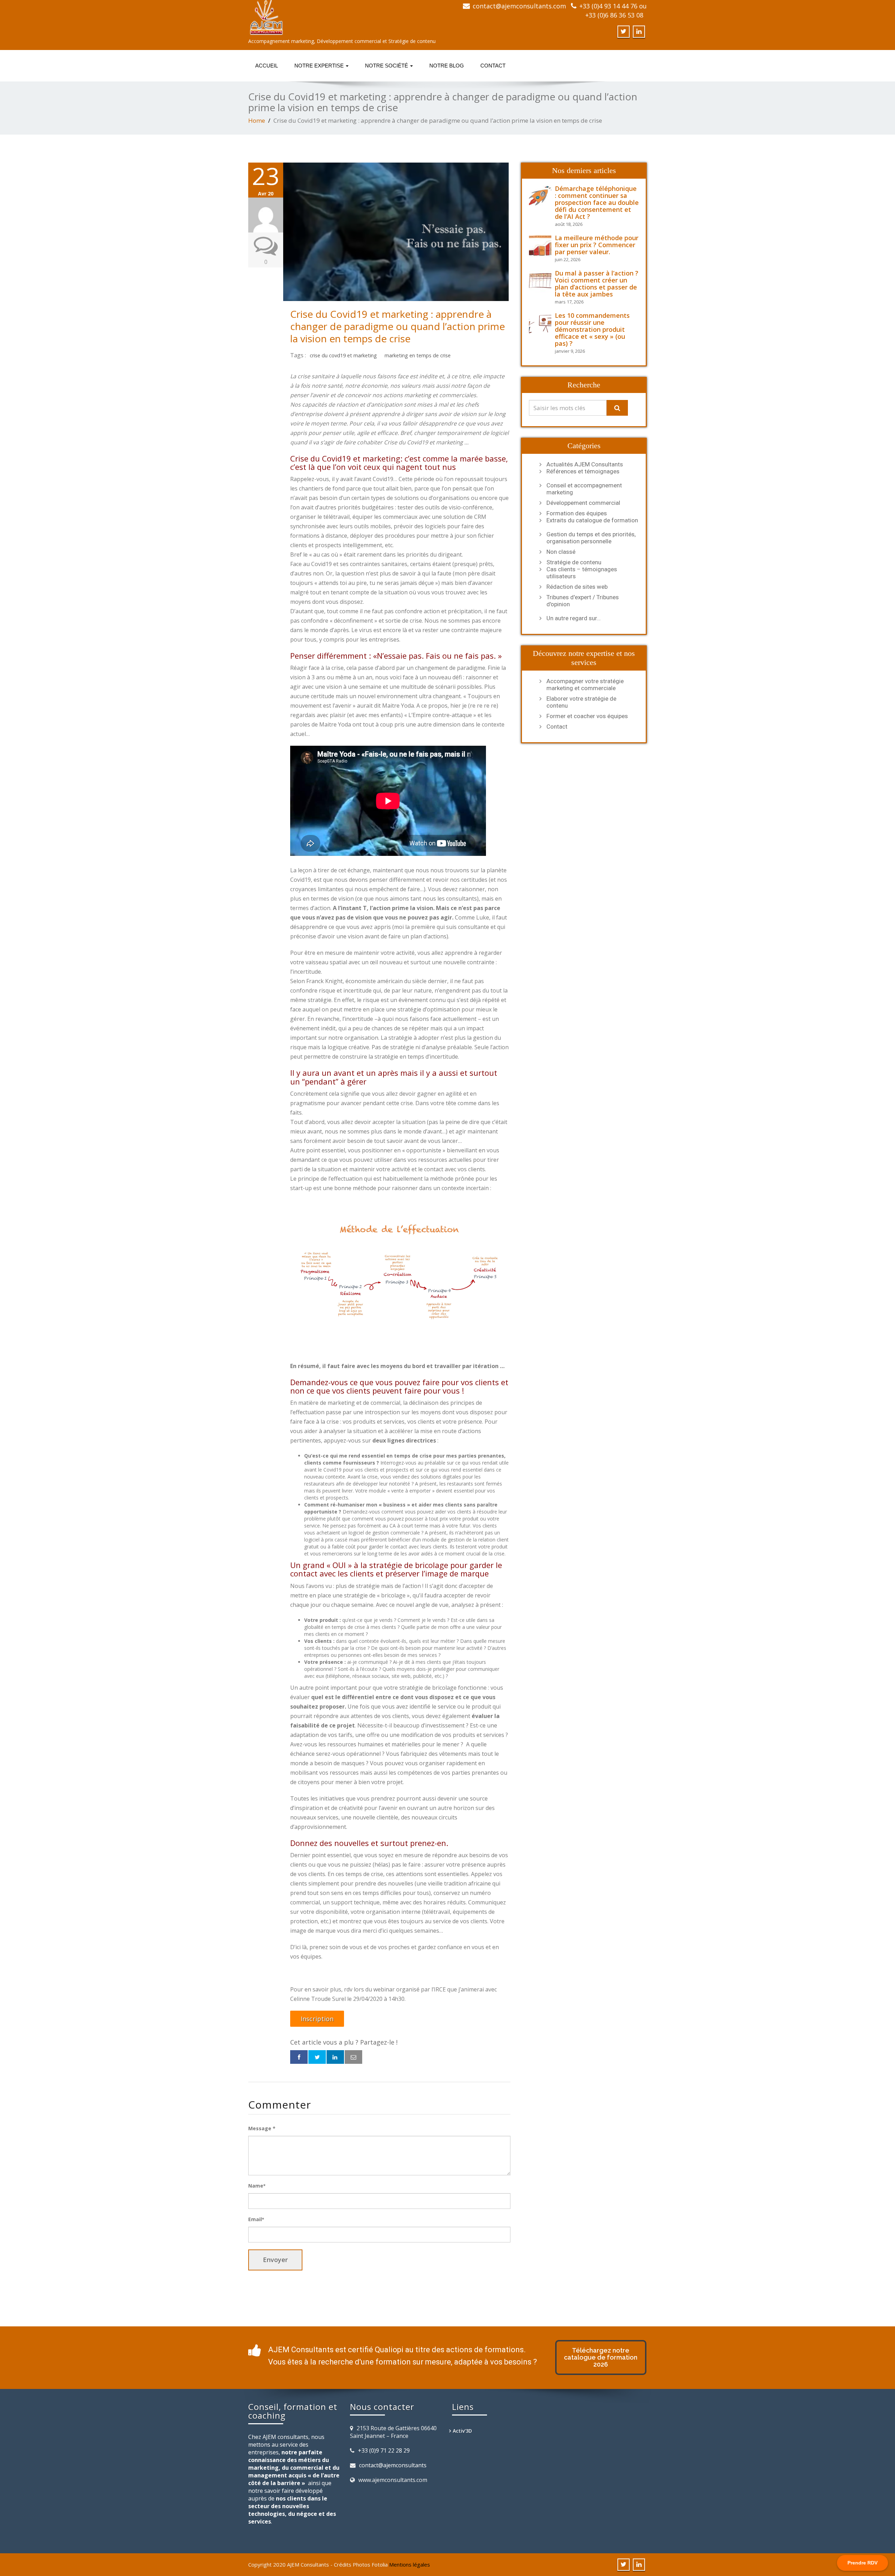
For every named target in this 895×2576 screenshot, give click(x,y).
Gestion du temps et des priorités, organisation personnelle (591, 538)
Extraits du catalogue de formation (592, 520)
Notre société (387, 66)
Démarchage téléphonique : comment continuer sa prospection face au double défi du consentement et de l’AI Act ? (597, 202)
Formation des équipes (577, 513)
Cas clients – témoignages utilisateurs (582, 573)
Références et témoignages (583, 471)
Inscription (317, 2019)
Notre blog (447, 66)
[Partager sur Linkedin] (335, 2057)
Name (257, 2186)
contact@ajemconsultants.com (519, 6)
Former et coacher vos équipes (587, 716)
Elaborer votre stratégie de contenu (581, 702)
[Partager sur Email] (353, 2057)
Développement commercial (583, 503)
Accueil (267, 66)
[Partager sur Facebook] (299, 2057)
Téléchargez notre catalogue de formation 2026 (601, 2357)
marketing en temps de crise (418, 355)
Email (256, 2219)
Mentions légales (410, 2564)
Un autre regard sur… (574, 618)
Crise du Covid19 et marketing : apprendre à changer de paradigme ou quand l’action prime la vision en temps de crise (398, 326)
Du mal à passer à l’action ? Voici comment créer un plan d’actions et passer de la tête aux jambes (597, 284)
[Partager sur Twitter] (317, 2057)
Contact (493, 66)
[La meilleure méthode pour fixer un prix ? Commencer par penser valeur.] (542, 246)
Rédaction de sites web (577, 587)
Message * (262, 2128)
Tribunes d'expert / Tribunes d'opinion (583, 601)
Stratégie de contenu (574, 562)
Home (257, 120)
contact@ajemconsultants (393, 2465)
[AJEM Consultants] (345, 17)
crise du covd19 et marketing (343, 355)
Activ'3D (462, 2431)
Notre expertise (320, 66)
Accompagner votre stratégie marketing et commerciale (585, 685)
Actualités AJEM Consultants (585, 464)
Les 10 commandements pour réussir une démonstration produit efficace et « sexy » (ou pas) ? (592, 329)
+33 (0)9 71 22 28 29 (384, 2450)
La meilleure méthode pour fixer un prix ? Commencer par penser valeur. (597, 245)
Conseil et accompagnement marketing (584, 489)
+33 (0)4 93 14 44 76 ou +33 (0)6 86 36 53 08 (613, 10)
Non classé (561, 552)
